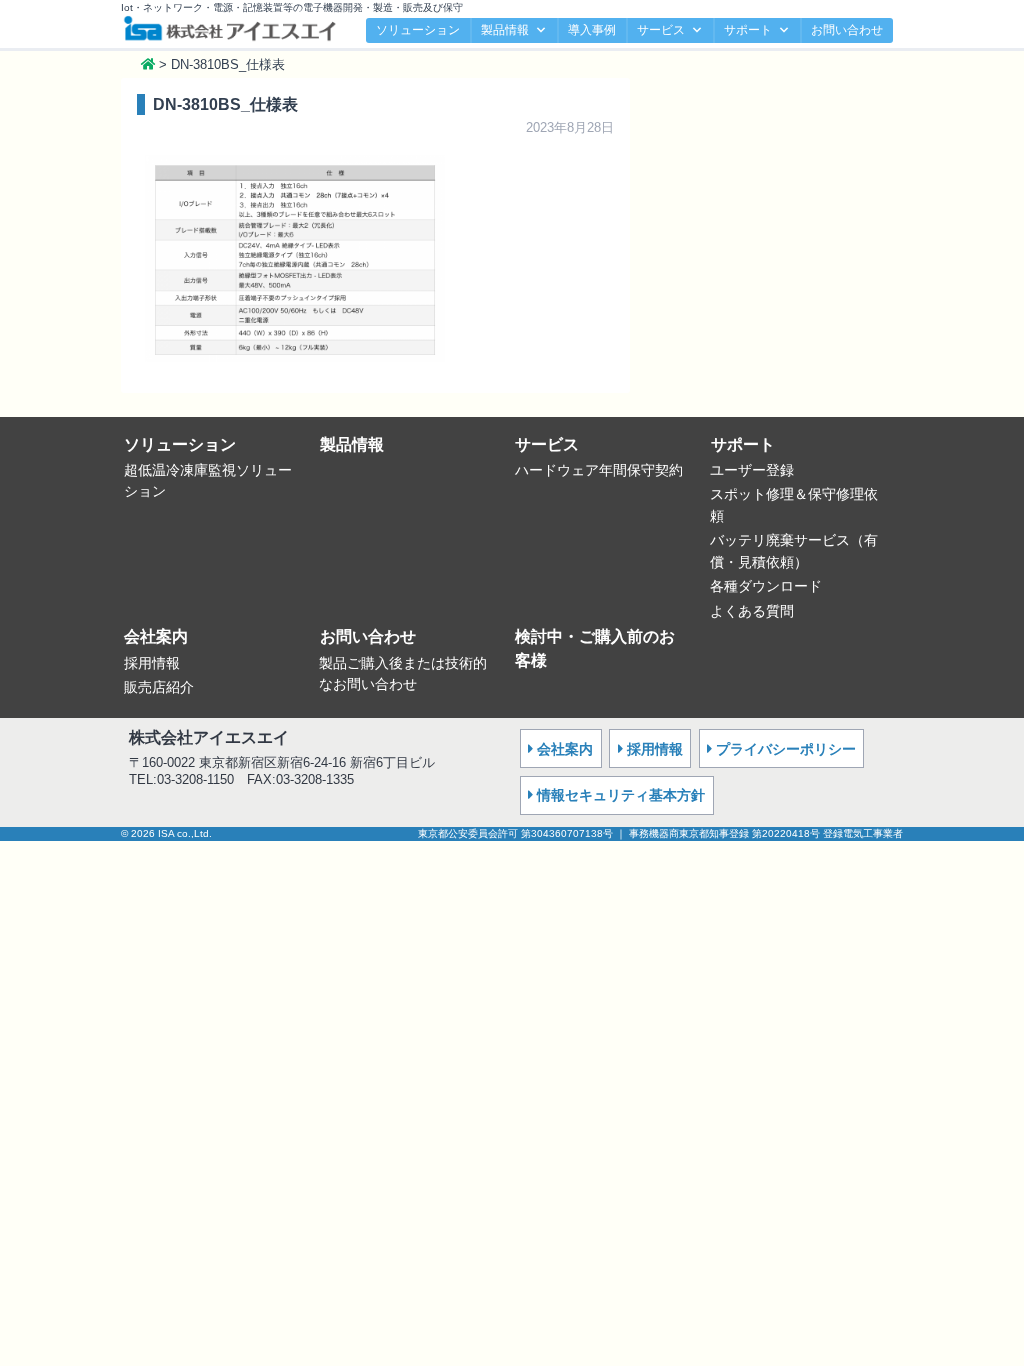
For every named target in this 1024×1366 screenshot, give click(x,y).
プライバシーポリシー (786, 749)
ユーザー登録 (752, 470)
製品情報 (505, 30)
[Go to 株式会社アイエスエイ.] (148, 64)
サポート (748, 30)
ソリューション (418, 30)
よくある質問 (752, 611)
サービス (661, 30)
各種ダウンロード (766, 586)
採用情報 (152, 663)
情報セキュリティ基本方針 (621, 795)
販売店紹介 (159, 687)
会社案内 (156, 636)
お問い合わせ (847, 30)
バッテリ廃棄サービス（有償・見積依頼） (794, 551)
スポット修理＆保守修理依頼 (794, 505)
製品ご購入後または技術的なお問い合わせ (403, 674)
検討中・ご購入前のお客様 (595, 648)
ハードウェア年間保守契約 (599, 470)
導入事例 (592, 30)
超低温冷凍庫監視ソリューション (208, 481)
